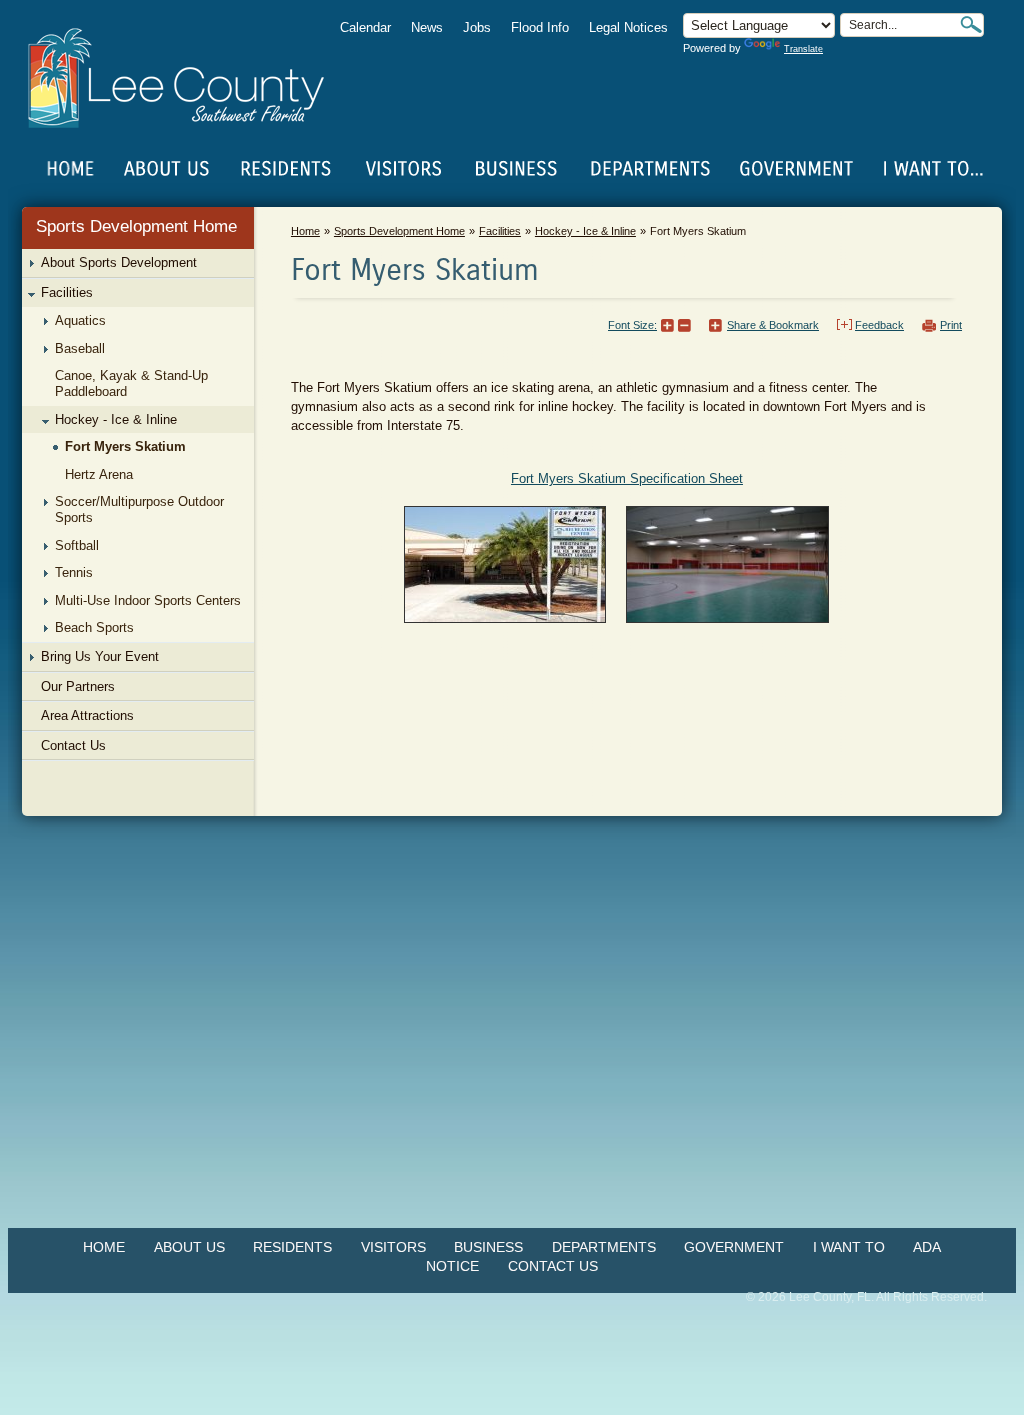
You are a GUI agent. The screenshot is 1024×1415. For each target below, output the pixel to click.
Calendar (365, 27)
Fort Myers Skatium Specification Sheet (627, 478)
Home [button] (189, 78)
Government (734, 1247)
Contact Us (553, 1266)
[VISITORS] (403, 169)
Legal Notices (628, 27)
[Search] (971, 24)
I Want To (849, 1247)
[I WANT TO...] (931, 169)
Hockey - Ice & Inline (585, 231)
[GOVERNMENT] (796, 169)
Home (71, 169)
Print (951, 325)
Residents (292, 1247)
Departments (604, 1247)
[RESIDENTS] (285, 169)
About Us (189, 1247)
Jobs (477, 27)
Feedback (879, 325)
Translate (803, 49)
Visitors (393, 1247)
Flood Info (540, 27)
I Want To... (931, 169)
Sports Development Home (136, 226)
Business (488, 1247)
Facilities (500, 231)
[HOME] (71, 169)
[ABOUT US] (166, 169)
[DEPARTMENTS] (650, 169)
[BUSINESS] (517, 169)
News (427, 27)
